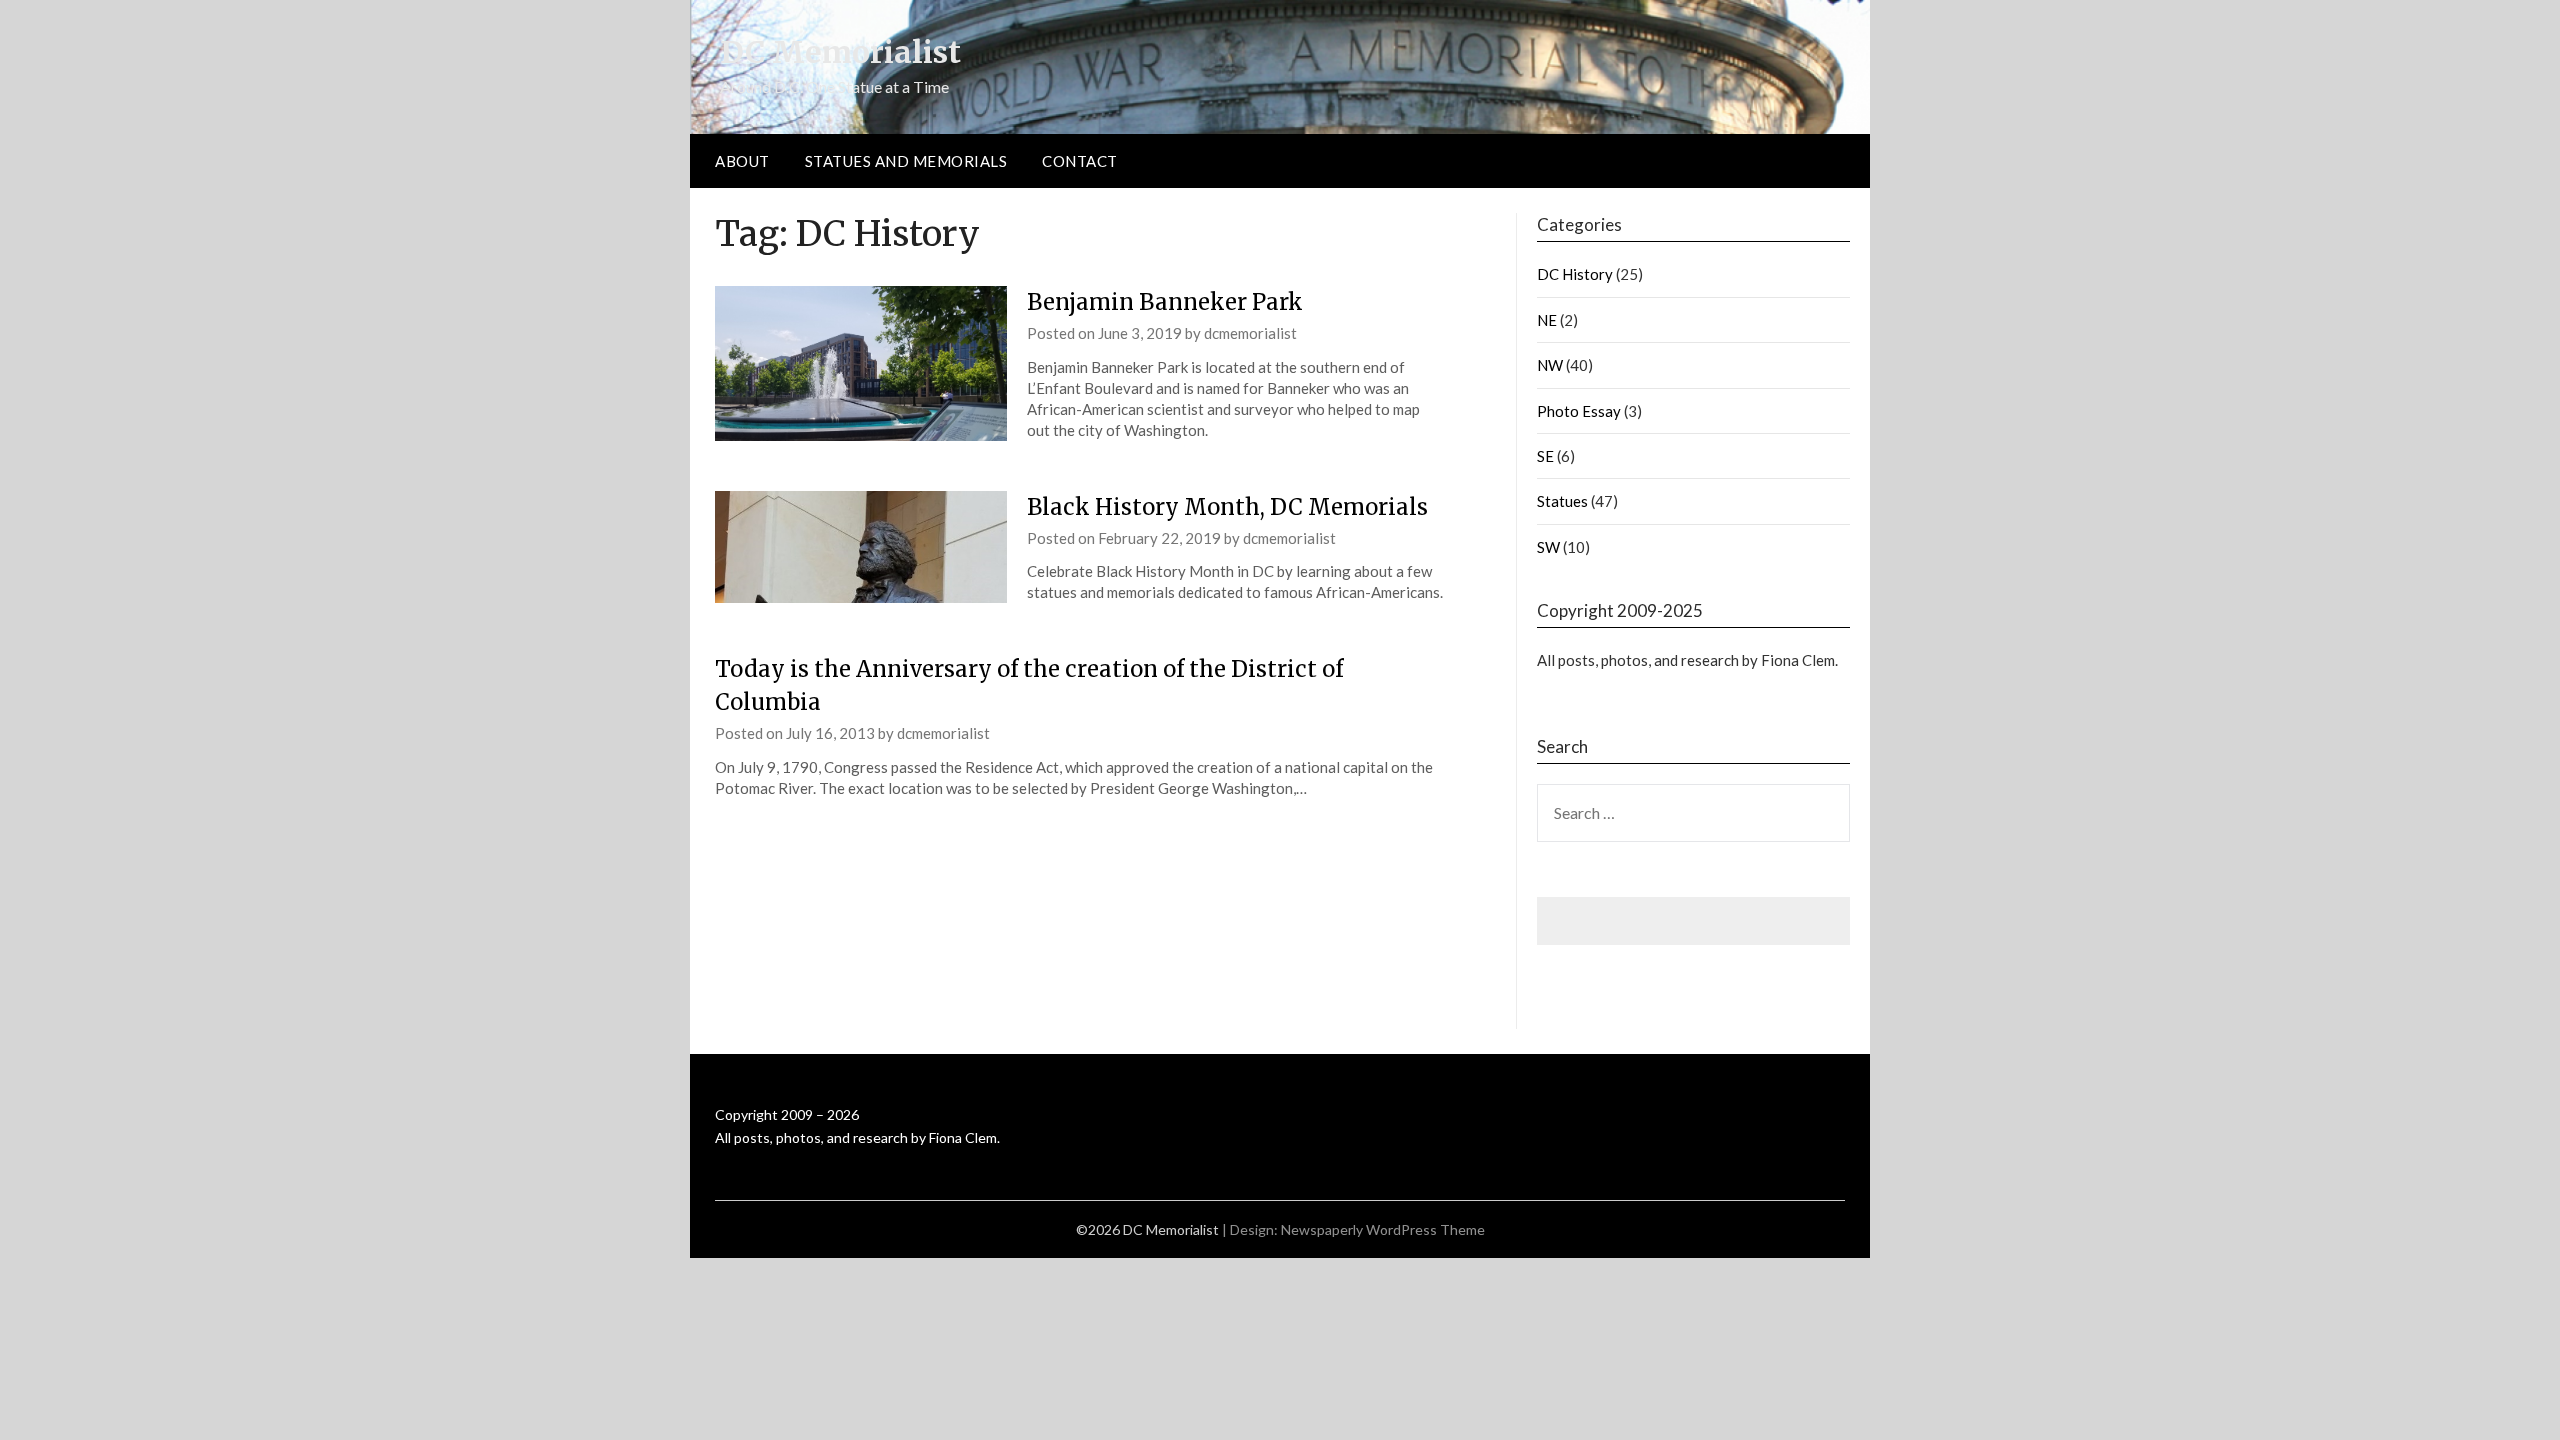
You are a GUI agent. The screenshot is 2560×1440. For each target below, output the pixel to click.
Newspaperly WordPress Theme (1383, 1229)
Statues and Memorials (906, 161)
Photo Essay (1579, 411)
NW (1550, 365)
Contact (1080, 161)
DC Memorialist (840, 52)
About (742, 161)
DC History (1575, 274)
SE (1545, 456)
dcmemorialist (1250, 333)
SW (1548, 547)
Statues (1562, 501)
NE (1547, 320)
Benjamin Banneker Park (1165, 302)
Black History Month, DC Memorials (1227, 507)
